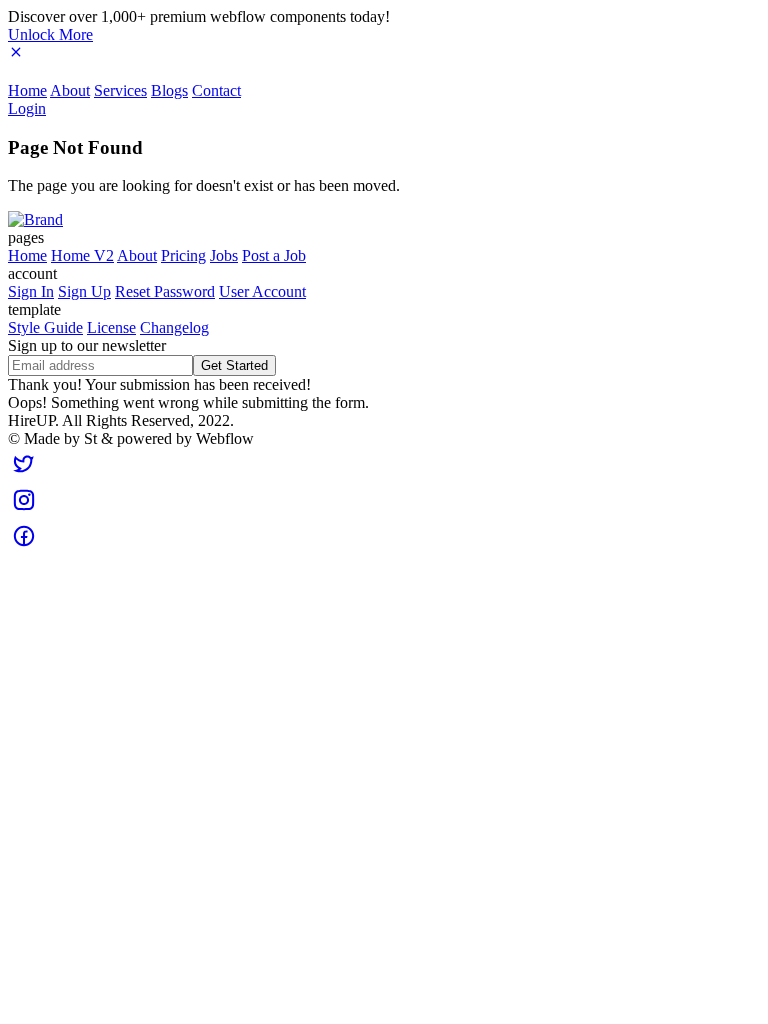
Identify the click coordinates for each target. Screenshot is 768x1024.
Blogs (169, 90)
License (111, 327)
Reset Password (165, 291)
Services (120, 90)
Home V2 (82, 255)
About (70, 90)
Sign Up (84, 291)
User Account (262, 291)
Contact (216, 90)
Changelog (174, 327)
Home (27, 90)
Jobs (224, 255)
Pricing (183, 255)
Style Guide (45, 327)
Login (27, 108)
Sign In (31, 291)
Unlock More (50, 34)
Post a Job (274, 255)
